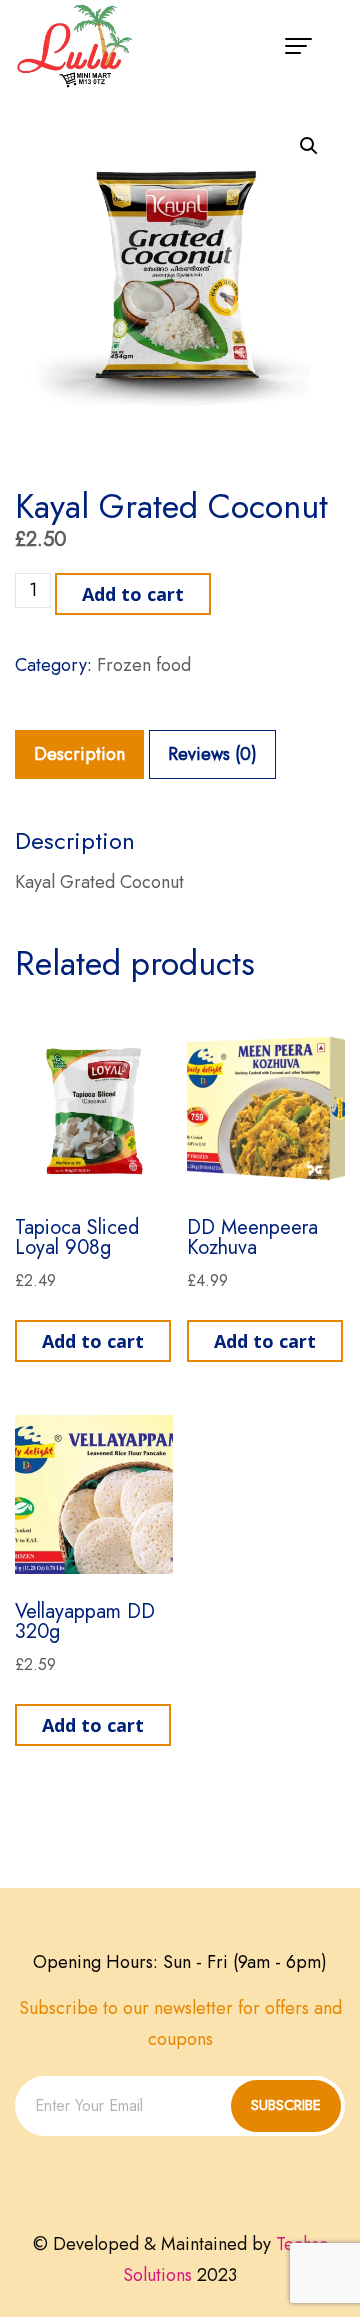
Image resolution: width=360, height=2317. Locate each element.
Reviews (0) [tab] (212, 754)
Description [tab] (79, 754)
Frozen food (144, 665)
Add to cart (133, 594)
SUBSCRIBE (286, 2105)
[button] (309, 146)
